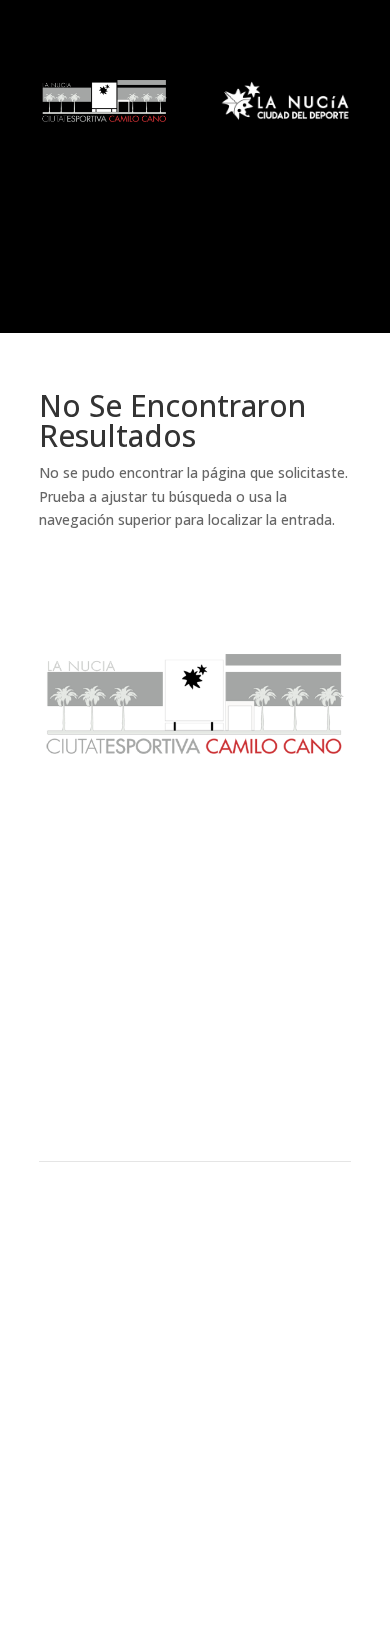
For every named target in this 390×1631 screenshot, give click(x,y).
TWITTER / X (195, 1515)
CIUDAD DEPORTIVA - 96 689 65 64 (195, 1290)
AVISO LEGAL (195, 1378)
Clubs (195, 1017)
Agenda (195, 925)
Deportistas (195, 1118)
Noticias (195, 892)
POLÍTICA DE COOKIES (195, 1402)
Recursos (195, 1084)
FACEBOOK (195, 1491)
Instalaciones (195, 1051)
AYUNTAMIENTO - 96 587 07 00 (195, 1266)
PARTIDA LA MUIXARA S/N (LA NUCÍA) (195, 1314)
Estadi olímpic (195, 971)
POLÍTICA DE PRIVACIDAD (195, 1426)
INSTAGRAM (195, 1538)
